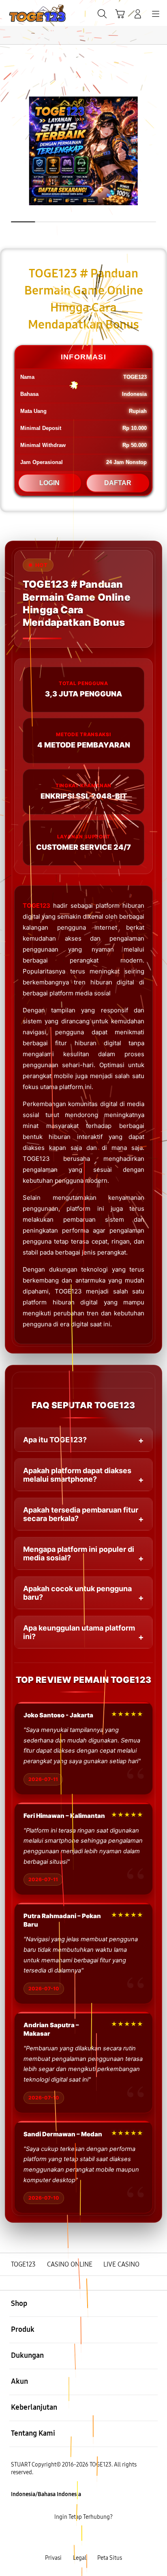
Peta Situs (110, 2558)
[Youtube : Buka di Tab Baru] (111, 2538)
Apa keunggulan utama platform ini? (79, 1632)
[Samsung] (25, 13)
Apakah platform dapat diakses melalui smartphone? (77, 1475)
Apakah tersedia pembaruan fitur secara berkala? (81, 1514)
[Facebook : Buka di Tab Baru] (56, 2538)
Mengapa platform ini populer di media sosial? (79, 1553)
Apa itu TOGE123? (55, 1440)
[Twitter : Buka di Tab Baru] (74, 2538)
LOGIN (49, 483)
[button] (120, 14)
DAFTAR (118, 483)
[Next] (158, 1288)
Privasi (53, 2558)
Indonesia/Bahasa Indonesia (46, 2494)
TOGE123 (36, 906)
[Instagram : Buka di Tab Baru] (93, 2538)
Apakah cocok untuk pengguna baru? (77, 1593)
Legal (80, 2558)
